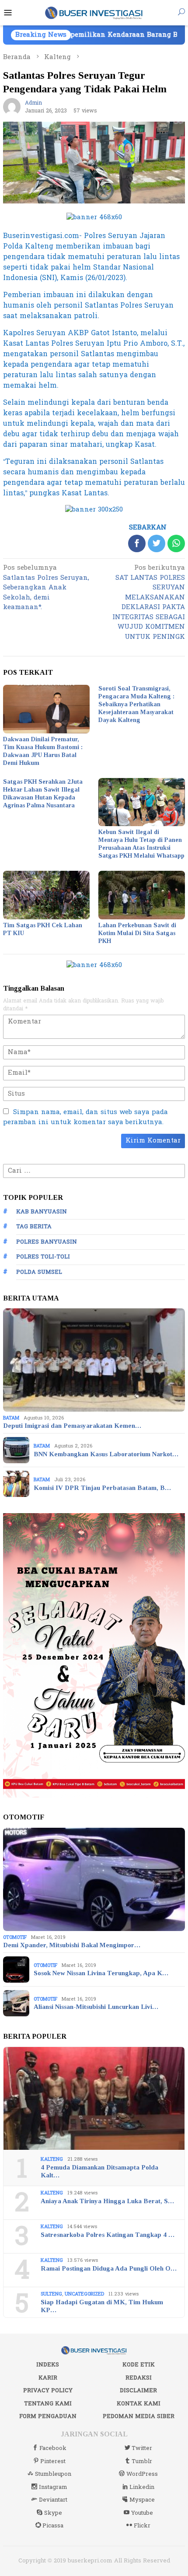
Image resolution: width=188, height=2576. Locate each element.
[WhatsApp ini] (176, 543)
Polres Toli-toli (43, 1257)
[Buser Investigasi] (94, 12)
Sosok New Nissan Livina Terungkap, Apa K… (101, 1973)
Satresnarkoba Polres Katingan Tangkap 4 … (108, 2235)
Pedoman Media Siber (139, 2416)
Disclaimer (138, 2390)
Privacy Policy (48, 2390)
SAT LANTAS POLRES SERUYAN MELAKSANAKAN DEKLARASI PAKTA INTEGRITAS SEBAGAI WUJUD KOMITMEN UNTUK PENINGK (149, 603)
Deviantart (53, 2500)
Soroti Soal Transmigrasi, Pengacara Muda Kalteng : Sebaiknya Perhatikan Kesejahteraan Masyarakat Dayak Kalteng (136, 704)
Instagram (53, 2487)
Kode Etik (139, 2365)
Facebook (53, 2448)
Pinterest (53, 2461)
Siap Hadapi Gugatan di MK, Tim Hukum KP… (102, 2306)
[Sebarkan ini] (137, 543)
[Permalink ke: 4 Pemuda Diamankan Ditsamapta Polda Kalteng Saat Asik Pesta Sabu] (94, 2099)
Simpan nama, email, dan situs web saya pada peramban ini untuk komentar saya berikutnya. (85, 1117)
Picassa (53, 2526)
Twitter (142, 2448)
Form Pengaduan (48, 2416)
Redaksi (139, 2378)
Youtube (142, 2513)
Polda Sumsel (39, 1272)
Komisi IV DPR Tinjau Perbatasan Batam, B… (102, 1488)
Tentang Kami (48, 2404)
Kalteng (52, 2159)
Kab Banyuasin (42, 1212)
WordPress (142, 2474)
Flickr (142, 2526)
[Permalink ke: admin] (12, 107)
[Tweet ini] (157, 543)
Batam (11, 1418)
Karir (48, 2378)
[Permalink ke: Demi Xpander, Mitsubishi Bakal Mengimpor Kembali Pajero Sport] (94, 1879)
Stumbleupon (53, 2474)
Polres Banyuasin (47, 1242)
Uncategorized (84, 2294)
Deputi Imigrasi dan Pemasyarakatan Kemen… (72, 1426)
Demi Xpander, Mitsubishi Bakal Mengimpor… (72, 1945)
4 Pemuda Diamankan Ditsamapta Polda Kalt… (99, 2171)
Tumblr (142, 2461)
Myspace (142, 2500)
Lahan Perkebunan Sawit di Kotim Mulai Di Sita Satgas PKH (137, 933)
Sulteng (51, 2294)
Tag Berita (34, 1227)
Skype (53, 2513)
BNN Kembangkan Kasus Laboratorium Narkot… (106, 1454)
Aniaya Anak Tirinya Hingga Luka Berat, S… (107, 2201)
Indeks (48, 2365)
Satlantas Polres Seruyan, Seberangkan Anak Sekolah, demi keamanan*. (46, 588)
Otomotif (15, 1937)
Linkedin (142, 2487)
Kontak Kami (139, 2404)
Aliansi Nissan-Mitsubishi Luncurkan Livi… (96, 2007)
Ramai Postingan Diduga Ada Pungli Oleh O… (109, 2268)
